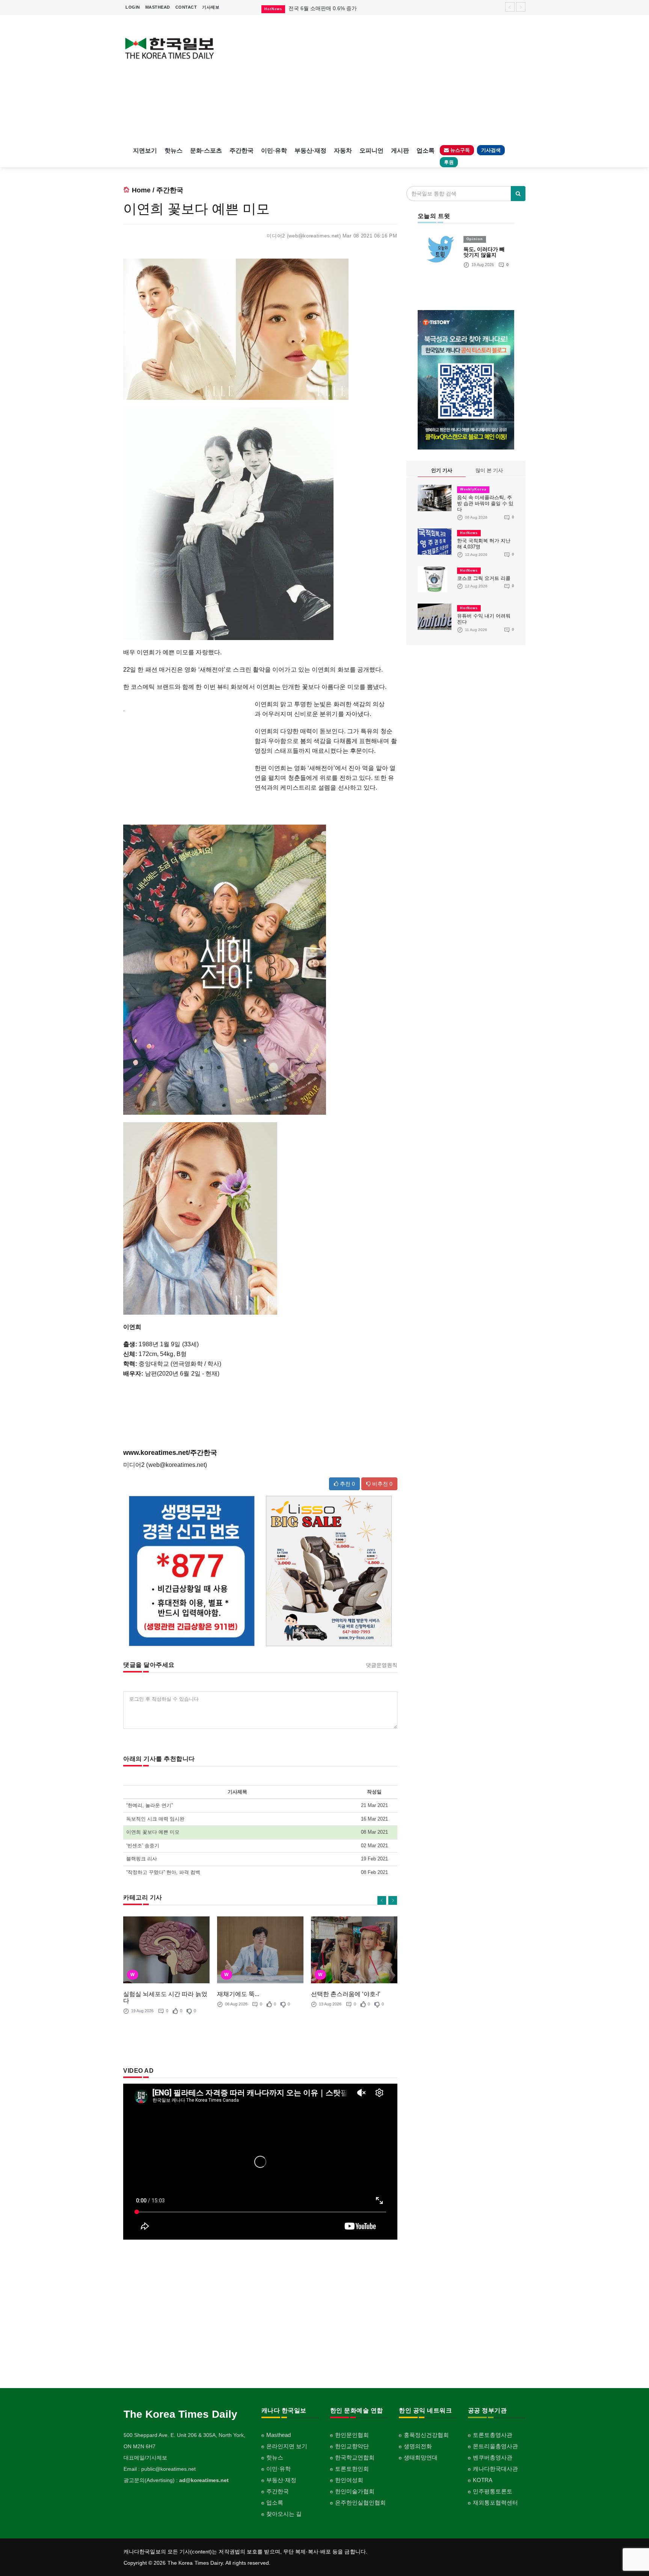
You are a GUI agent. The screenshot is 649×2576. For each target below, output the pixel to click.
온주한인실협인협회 (360, 2503)
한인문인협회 (352, 2435)
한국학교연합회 (355, 2457)
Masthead (278, 2435)
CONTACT (186, 7)
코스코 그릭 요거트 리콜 (484, 578)
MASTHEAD (158, 7)
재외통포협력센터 (495, 2503)
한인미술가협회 (355, 2491)
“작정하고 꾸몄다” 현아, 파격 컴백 (163, 1872)
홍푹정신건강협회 (426, 2435)
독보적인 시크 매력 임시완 (155, 1819)
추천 (347, 1484)
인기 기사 (442, 470)
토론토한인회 (352, 2469)
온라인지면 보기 (287, 2446)
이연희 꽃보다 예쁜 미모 (153, 1832)
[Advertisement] (376, 79)
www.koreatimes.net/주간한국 (170, 1453)
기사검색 (491, 150)
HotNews (469, 533)
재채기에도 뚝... (238, 1994)
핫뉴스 (174, 151)
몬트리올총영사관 (495, 2446)
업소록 (426, 151)
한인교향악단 (352, 2446)
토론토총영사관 (493, 2435)
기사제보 (211, 7)
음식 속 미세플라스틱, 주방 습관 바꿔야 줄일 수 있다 (485, 503)
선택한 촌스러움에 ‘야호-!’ (346, 1994)
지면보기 (145, 151)
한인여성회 (349, 2480)
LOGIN (133, 7)
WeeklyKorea (473, 489)
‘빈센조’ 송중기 (143, 1846)
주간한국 (241, 151)
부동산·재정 (310, 151)
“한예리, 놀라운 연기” (149, 1805)
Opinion (475, 239)
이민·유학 (274, 151)
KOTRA (483, 2480)
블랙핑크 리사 (142, 1859)
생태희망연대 (421, 2457)
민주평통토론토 (493, 2491)
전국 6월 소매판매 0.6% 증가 (323, 5)
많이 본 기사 (489, 470)
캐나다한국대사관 (495, 2469)
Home (141, 190)
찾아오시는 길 (284, 2514)
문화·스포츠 (206, 151)
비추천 (382, 1484)
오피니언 (371, 151)
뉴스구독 (459, 150)
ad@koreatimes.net (204, 2480)
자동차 (343, 151)
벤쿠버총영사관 (493, 2457)
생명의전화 (418, 2446)
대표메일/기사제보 (145, 2458)
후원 (449, 162)
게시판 (400, 151)
